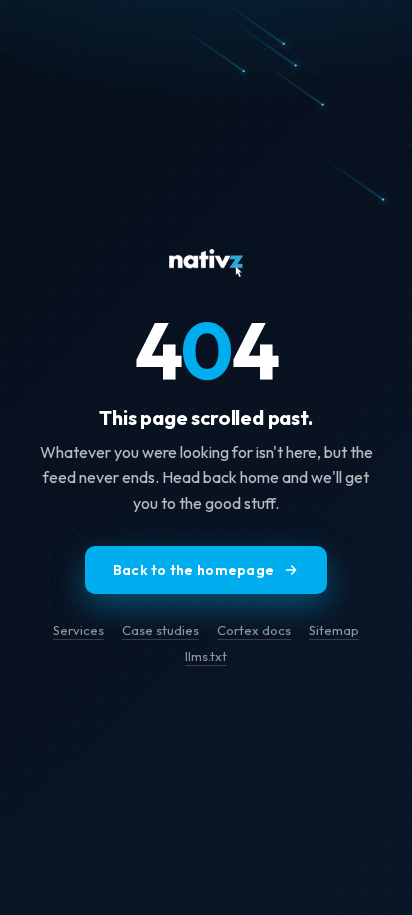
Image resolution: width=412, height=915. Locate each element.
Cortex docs (254, 630)
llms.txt (206, 656)
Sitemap (334, 630)
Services (78, 630)
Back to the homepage (194, 570)
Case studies (160, 630)
